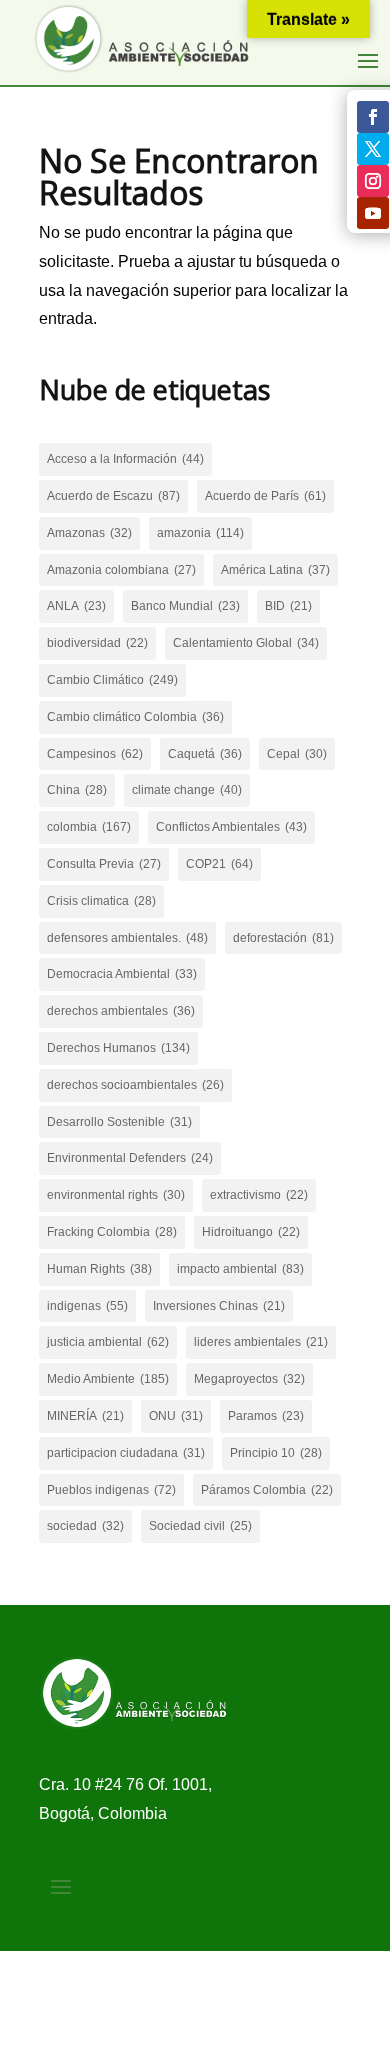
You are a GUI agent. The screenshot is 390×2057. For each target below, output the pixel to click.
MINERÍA (85, 1416)
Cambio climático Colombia (135, 717)
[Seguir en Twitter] (373, 149)
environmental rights (116, 1195)
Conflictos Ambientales (231, 827)
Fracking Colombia (112, 1232)
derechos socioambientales (135, 1085)
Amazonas (89, 533)
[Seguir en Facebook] (373, 117)
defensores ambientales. (127, 938)
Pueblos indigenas (111, 1490)
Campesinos (95, 754)
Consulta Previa (104, 864)
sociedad (85, 1526)
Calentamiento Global (246, 643)
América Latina (275, 570)
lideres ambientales (261, 1342)
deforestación (283, 938)
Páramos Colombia (267, 1490)
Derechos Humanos (118, 1048)
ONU (176, 1416)
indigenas (87, 1306)
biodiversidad (97, 643)
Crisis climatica (101, 901)
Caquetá (205, 754)
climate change (187, 790)
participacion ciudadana (126, 1453)
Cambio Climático (112, 680)
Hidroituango (251, 1232)
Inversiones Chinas (219, 1306)
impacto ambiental (240, 1269)
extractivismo (259, 1195)
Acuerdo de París (265, 496)
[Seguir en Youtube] (373, 213)
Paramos (266, 1416)
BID (288, 606)
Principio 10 (276, 1453)
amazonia (200, 533)
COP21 (219, 864)
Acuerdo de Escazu (113, 496)
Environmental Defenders (130, 1158)
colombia (89, 827)
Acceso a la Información (125, 459)
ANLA (76, 606)
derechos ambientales (121, 1011)
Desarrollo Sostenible (119, 1122)
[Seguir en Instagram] (373, 181)
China (77, 790)
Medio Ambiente (108, 1379)
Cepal (297, 754)
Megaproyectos (249, 1379)
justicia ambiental (108, 1342)
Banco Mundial (185, 606)
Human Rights (99, 1269)
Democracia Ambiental (122, 974)
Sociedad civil (200, 1526)
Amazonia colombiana (121, 570)
